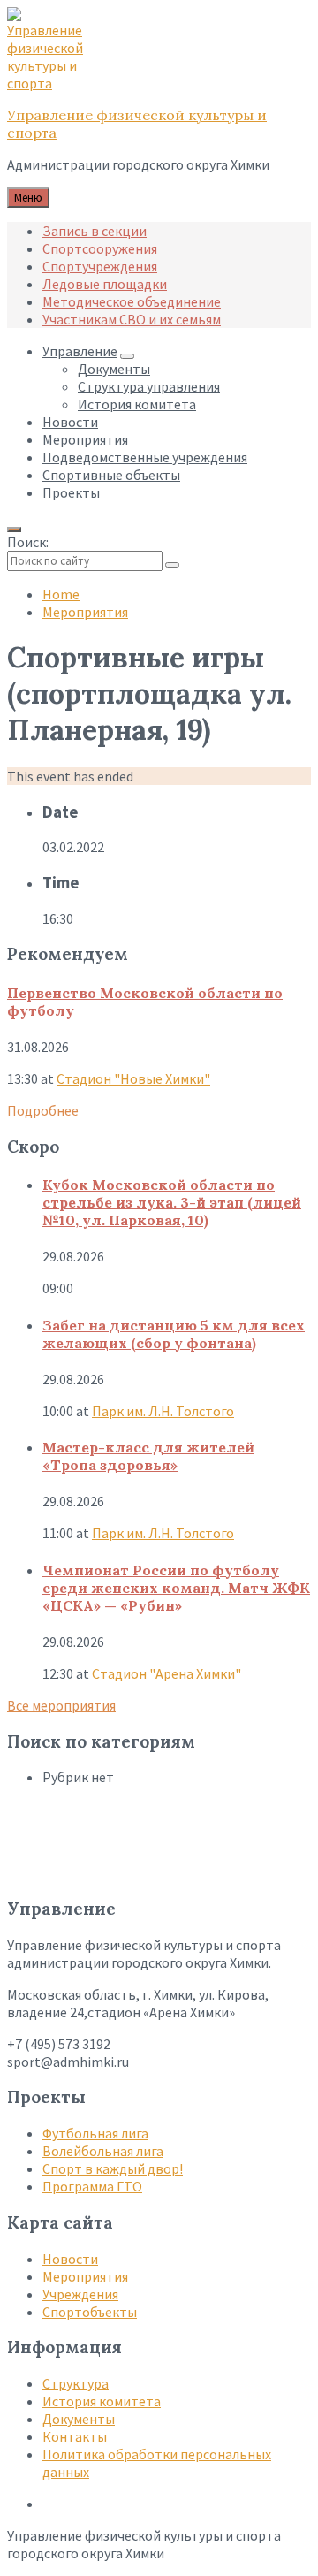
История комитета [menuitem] (137, 404)
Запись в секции (95, 231)
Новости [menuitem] (70, 422)
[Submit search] (172, 565)
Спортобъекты (90, 2312)
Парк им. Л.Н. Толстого (163, 1411)
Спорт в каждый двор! (113, 2168)
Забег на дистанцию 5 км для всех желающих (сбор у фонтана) (174, 1334)
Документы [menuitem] (114, 369)
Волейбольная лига (103, 2151)
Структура (76, 2383)
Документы (79, 2419)
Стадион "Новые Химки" (133, 1078)
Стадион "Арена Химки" (167, 1673)
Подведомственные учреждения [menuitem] (145, 457)
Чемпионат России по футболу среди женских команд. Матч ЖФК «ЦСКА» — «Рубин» (176, 1588)
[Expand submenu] (127, 356)
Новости (70, 2259)
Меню (28, 198)
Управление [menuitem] (80, 351)
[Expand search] (14, 530)
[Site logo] (51, 83)
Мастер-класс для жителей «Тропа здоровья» (148, 1456)
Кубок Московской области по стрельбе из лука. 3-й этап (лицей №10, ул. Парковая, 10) (172, 1202)
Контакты (75, 2436)
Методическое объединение (132, 301)
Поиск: (28, 542)
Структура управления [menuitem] (149, 386)
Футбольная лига (95, 2133)
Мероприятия (85, 612)
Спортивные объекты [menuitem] (111, 475)
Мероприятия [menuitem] (85, 439)
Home (61, 594)
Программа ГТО (92, 2186)
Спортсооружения (100, 248)
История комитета (102, 2401)
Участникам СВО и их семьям (132, 319)
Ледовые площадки (105, 284)
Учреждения (80, 2294)
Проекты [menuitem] (71, 492)
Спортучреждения (100, 266)
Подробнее (43, 1110)
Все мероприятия (61, 1705)
